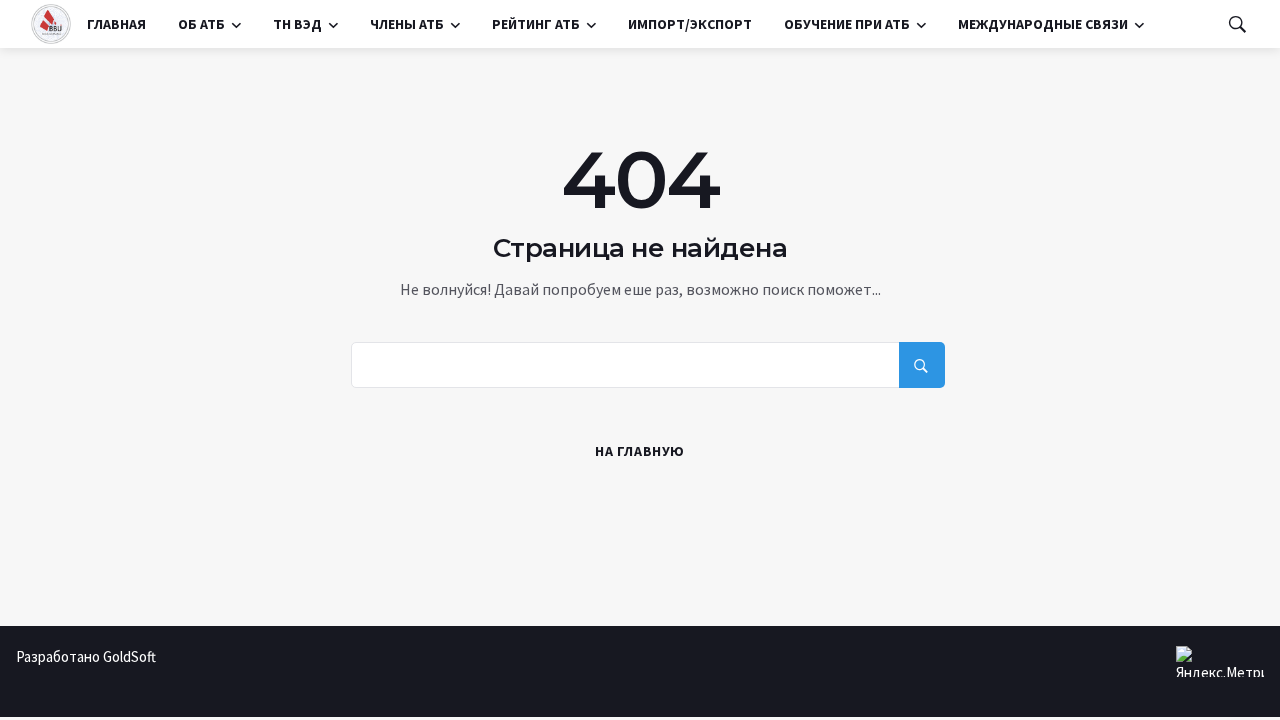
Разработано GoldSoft (86, 656)
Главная (116, 24)
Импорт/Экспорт (690, 24)
